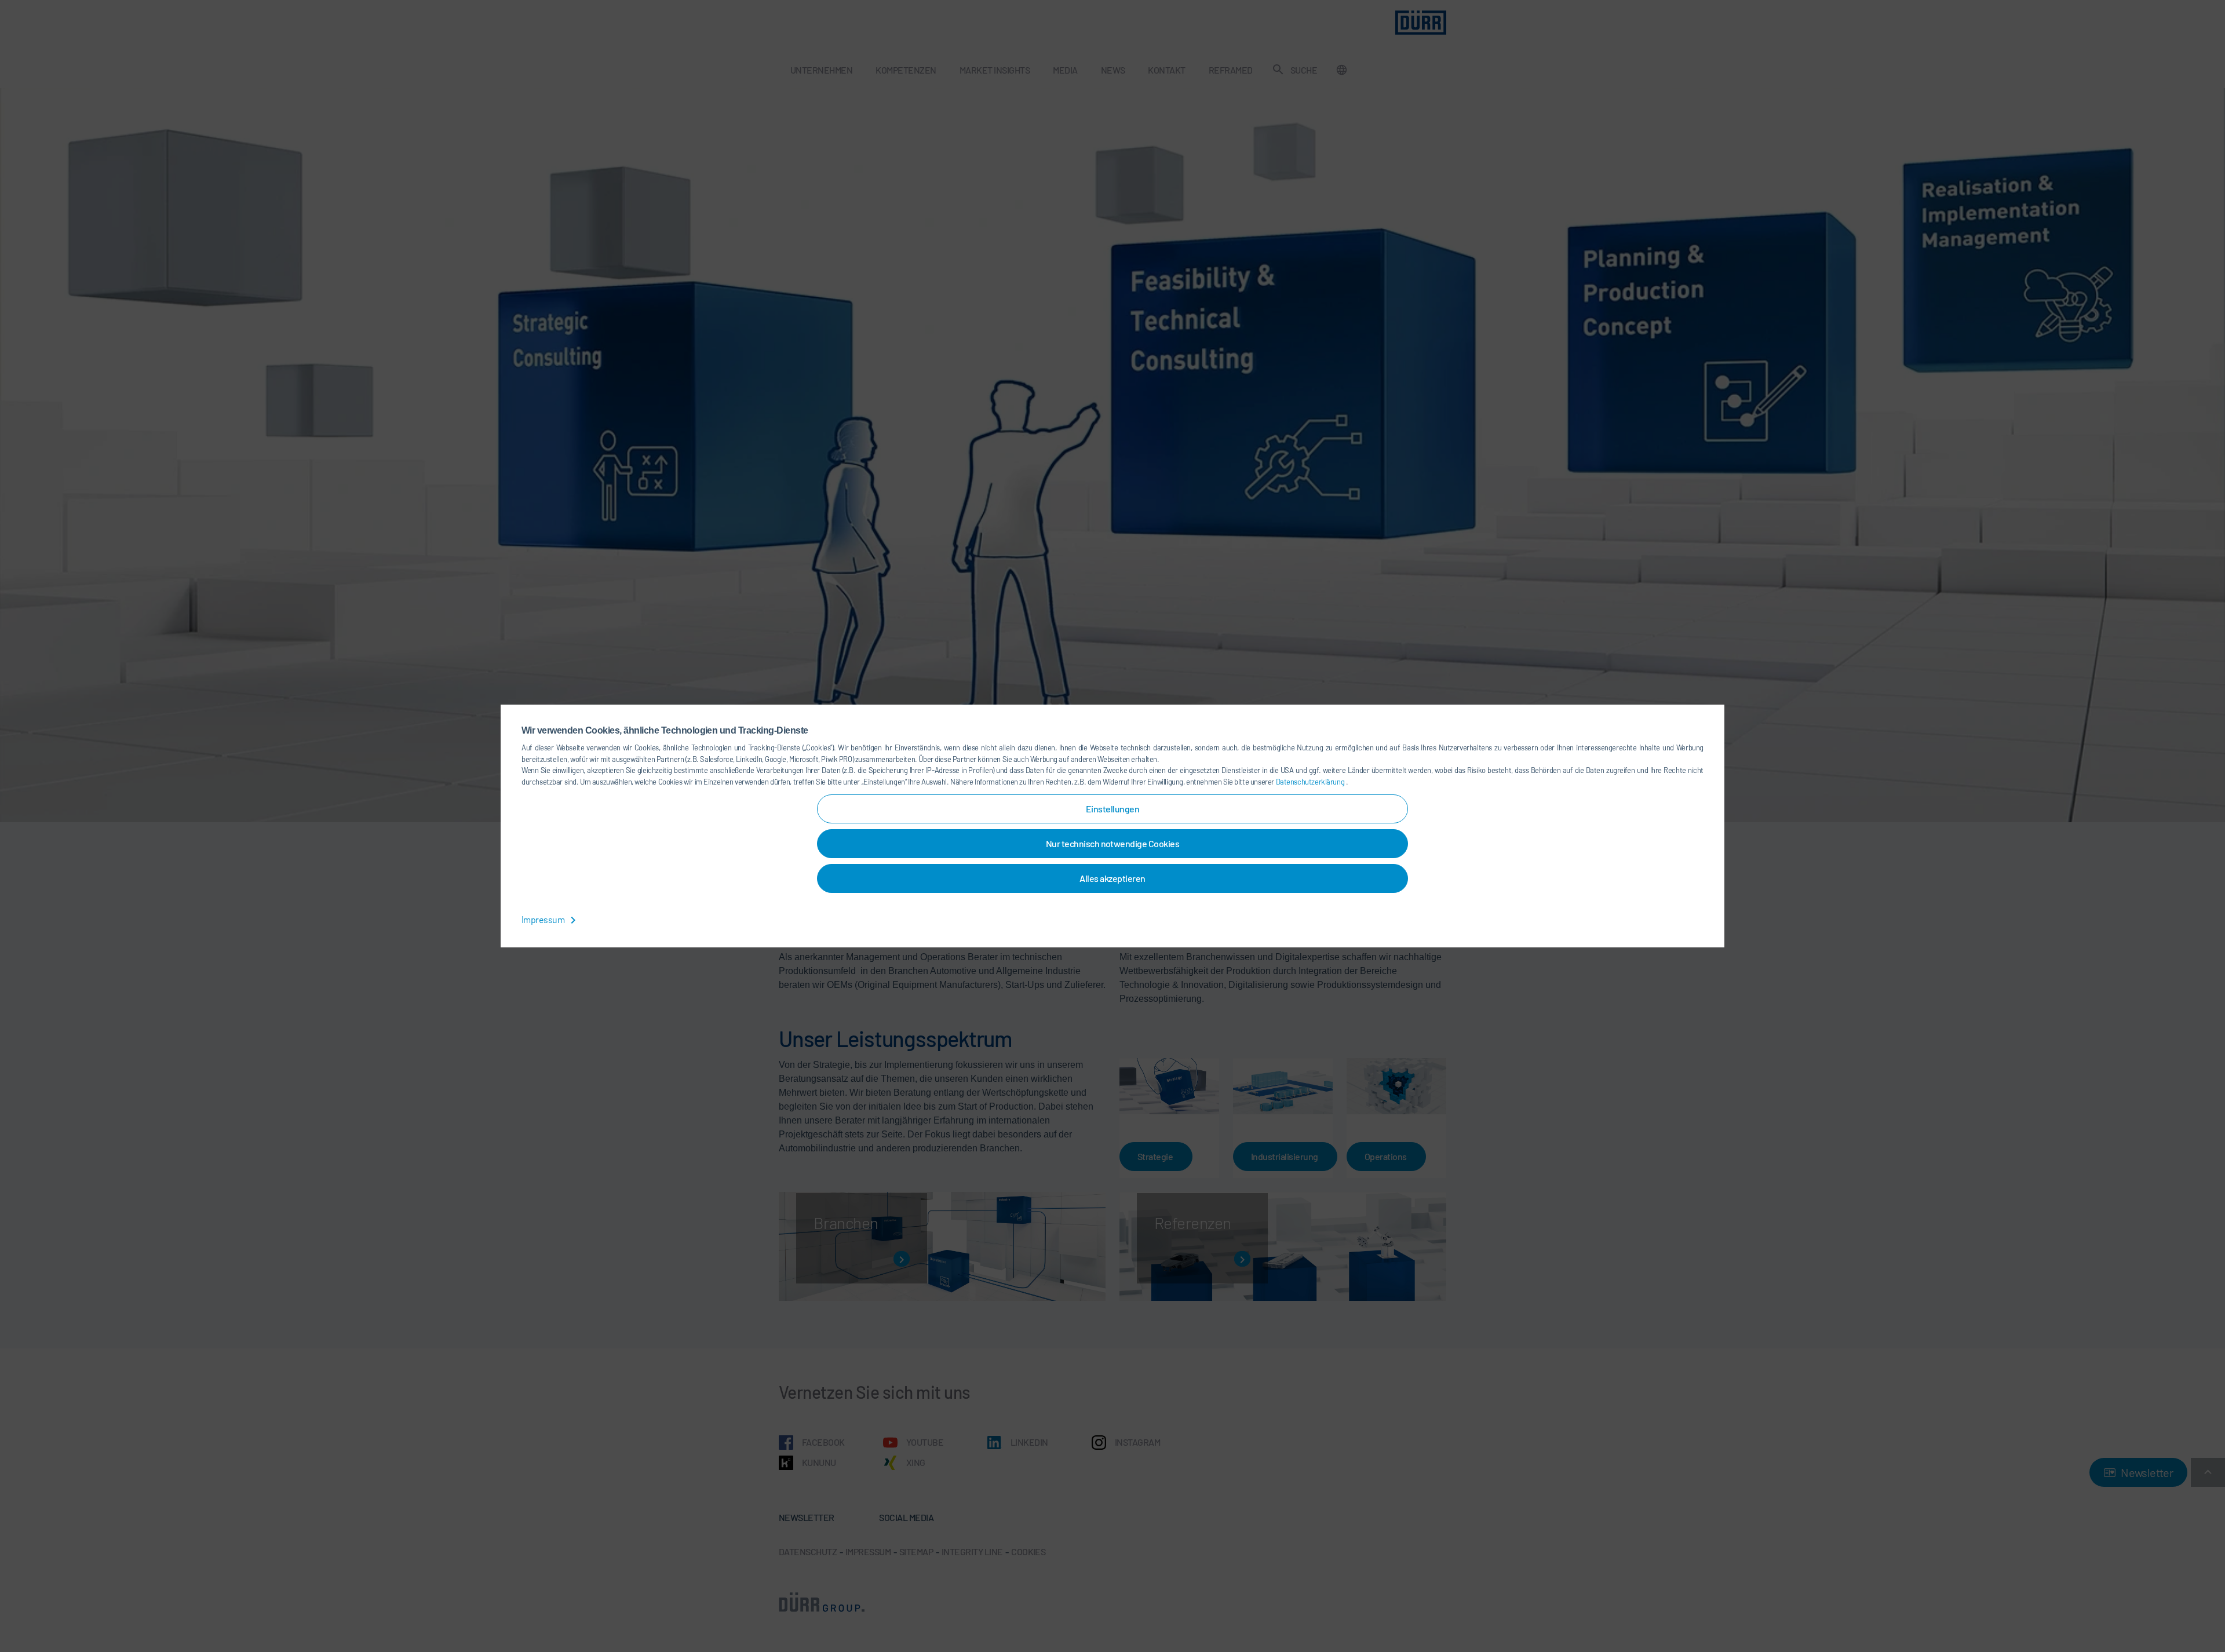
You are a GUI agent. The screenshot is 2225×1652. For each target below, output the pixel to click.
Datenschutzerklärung (1311, 782)
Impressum (544, 919)
